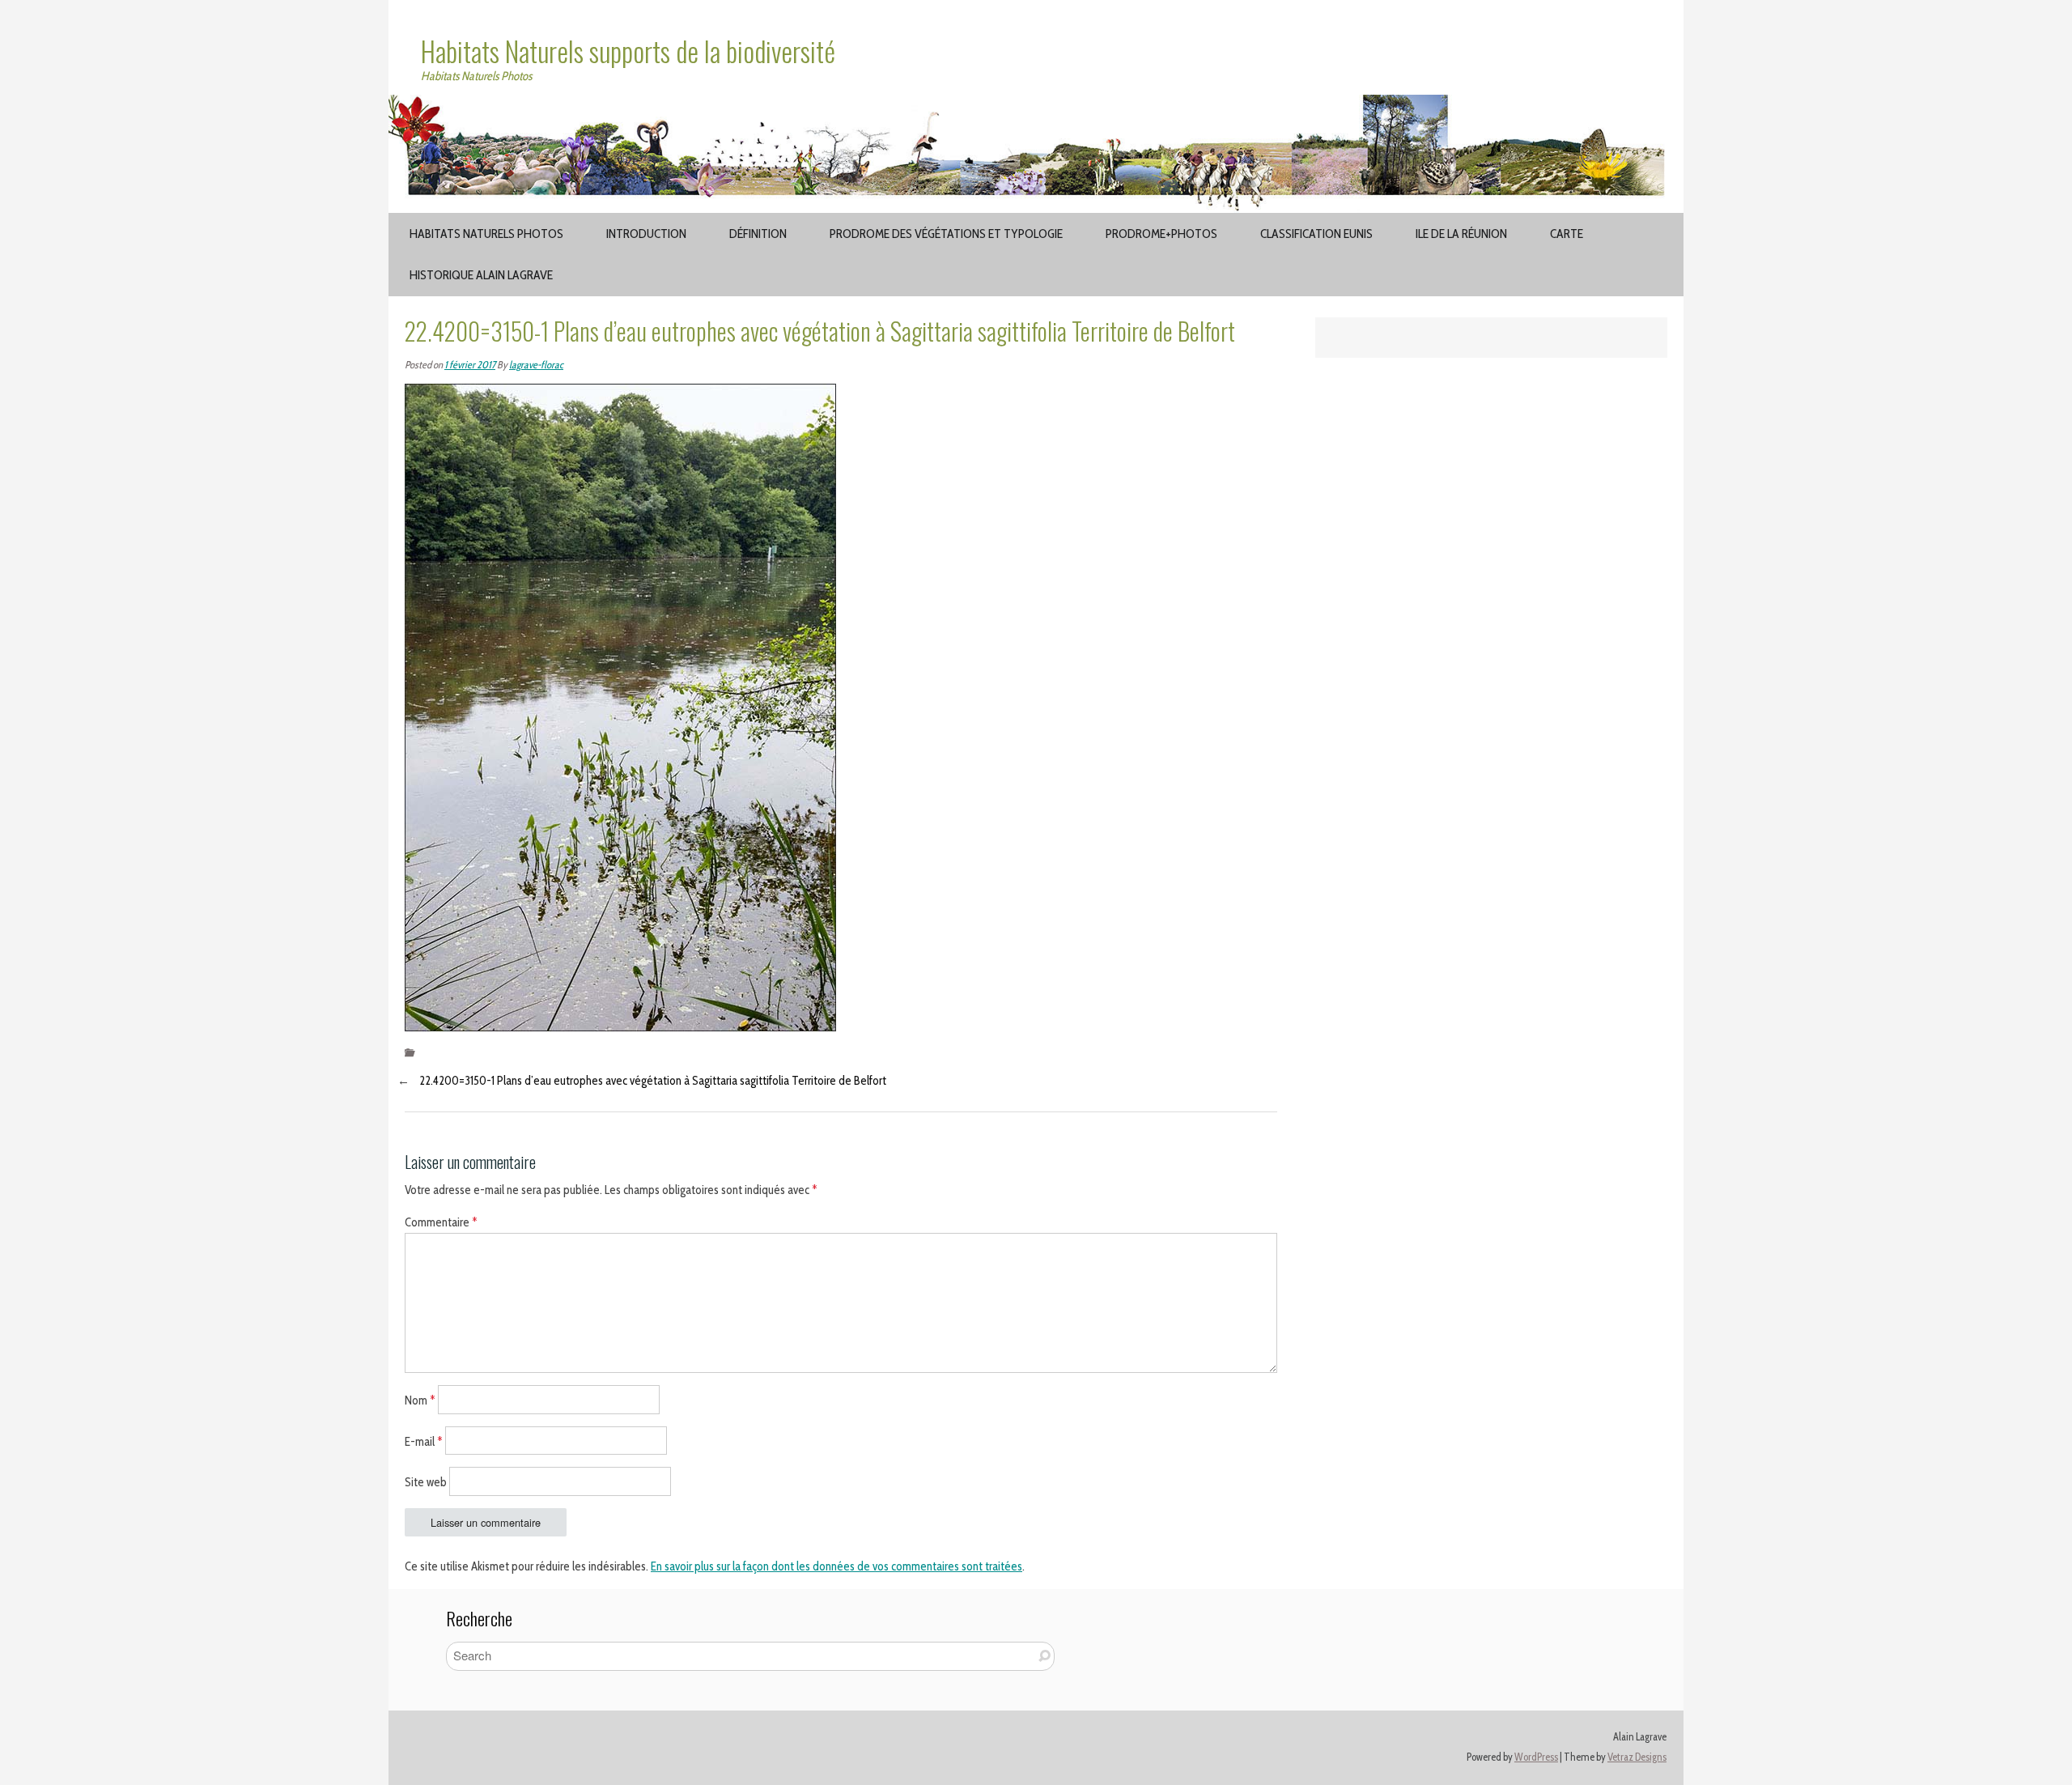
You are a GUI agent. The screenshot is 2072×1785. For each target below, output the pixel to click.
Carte (1567, 234)
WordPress (1536, 1757)
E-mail (424, 1441)
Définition (758, 234)
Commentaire (441, 1222)
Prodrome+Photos (1161, 234)
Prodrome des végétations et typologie (946, 234)
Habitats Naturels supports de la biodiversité (628, 51)
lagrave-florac (536, 365)
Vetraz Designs (1637, 1757)
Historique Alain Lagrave (481, 275)
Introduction (646, 234)
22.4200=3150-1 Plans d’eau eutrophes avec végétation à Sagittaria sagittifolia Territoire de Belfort (653, 1081)
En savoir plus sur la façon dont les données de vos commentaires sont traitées (836, 1566)
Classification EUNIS (1316, 234)
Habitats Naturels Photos (486, 234)
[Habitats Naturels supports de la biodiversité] (1036, 104)
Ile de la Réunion (1461, 234)
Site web (426, 1482)
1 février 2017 (470, 365)
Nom (420, 1400)
